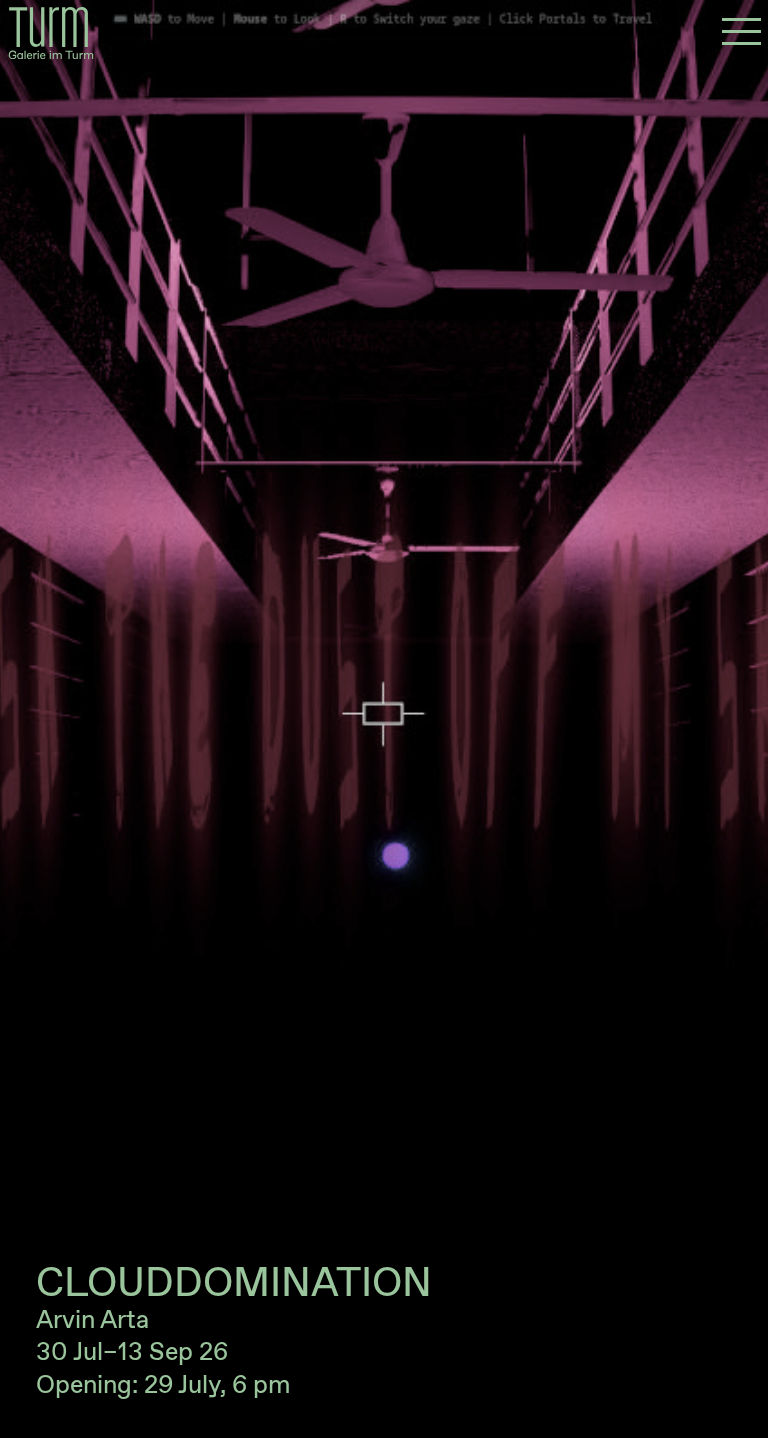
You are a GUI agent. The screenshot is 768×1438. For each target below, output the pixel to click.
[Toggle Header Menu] (741, 32)
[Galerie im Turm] (51, 33)
